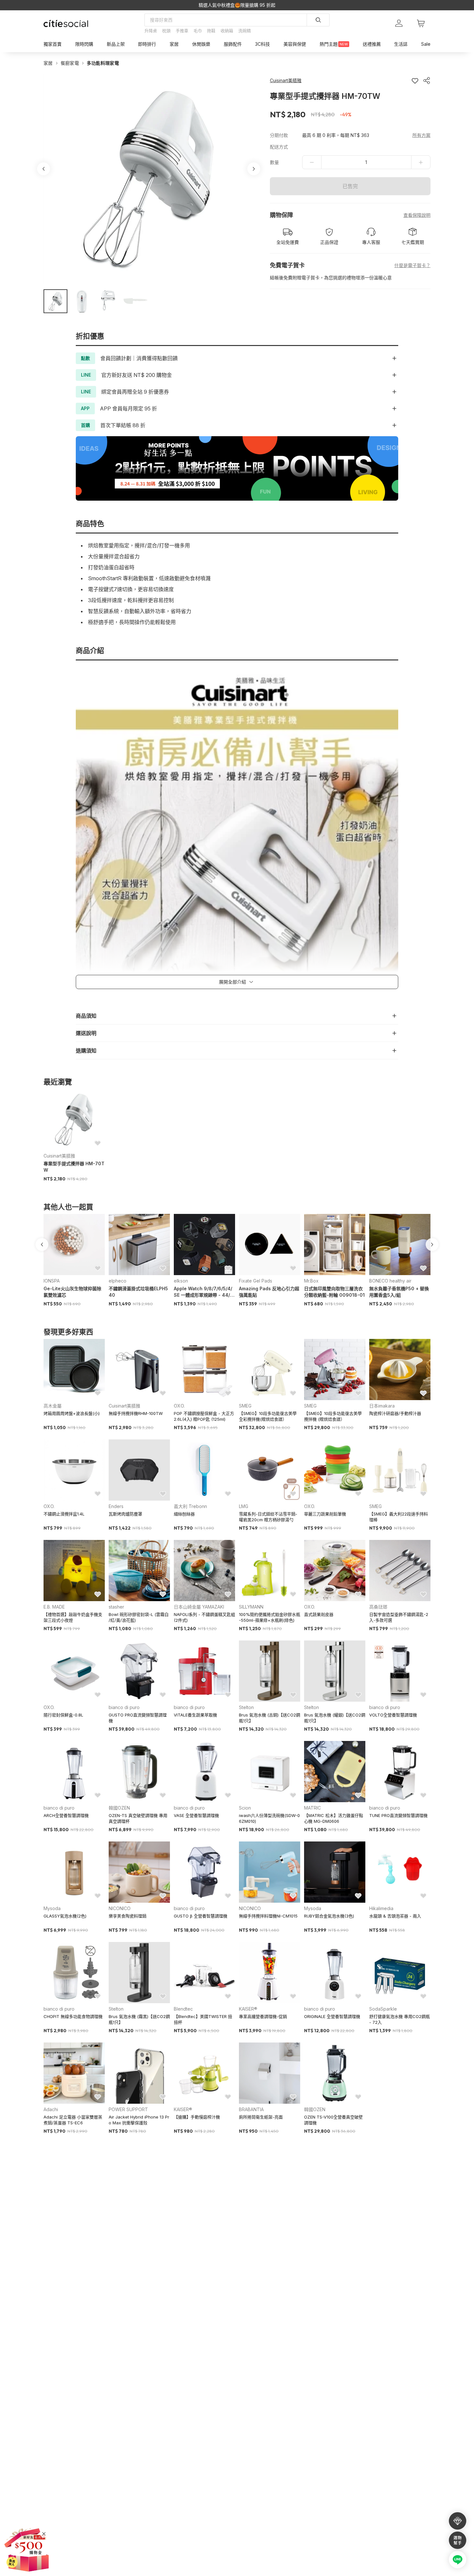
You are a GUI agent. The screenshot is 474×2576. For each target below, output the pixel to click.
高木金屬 (53, 1406)
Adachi (51, 2109)
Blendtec (183, 2009)
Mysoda (52, 1908)
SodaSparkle (383, 2009)
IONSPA (52, 1281)
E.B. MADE (54, 1607)
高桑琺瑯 (378, 1607)
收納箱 (227, 31)
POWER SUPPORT (128, 2109)
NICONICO (120, 1908)
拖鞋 (211, 31)
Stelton (246, 1707)
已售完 (350, 186)
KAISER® (248, 2009)
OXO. (179, 1406)
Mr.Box (311, 1281)
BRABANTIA (251, 2109)
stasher (116, 1607)
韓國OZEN (119, 1808)
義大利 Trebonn (190, 1506)
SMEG (245, 1406)
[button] (55, 301)
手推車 (182, 31)
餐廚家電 (70, 63)
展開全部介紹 (232, 982)
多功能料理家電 (103, 63)
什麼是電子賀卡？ (412, 265)
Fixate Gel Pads (256, 1281)
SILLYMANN (251, 1607)
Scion (245, 1808)
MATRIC (312, 1808)
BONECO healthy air (390, 1281)
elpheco (118, 1281)
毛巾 (198, 31)
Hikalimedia (381, 1908)
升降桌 (151, 31)
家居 (48, 63)
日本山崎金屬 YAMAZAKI (199, 1607)
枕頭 (166, 31)
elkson (181, 1281)
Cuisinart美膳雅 (59, 1156)
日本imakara (382, 1406)
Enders (116, 1506)
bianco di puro (124, 1707)
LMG (244, 1506)
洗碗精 (245, 31)
